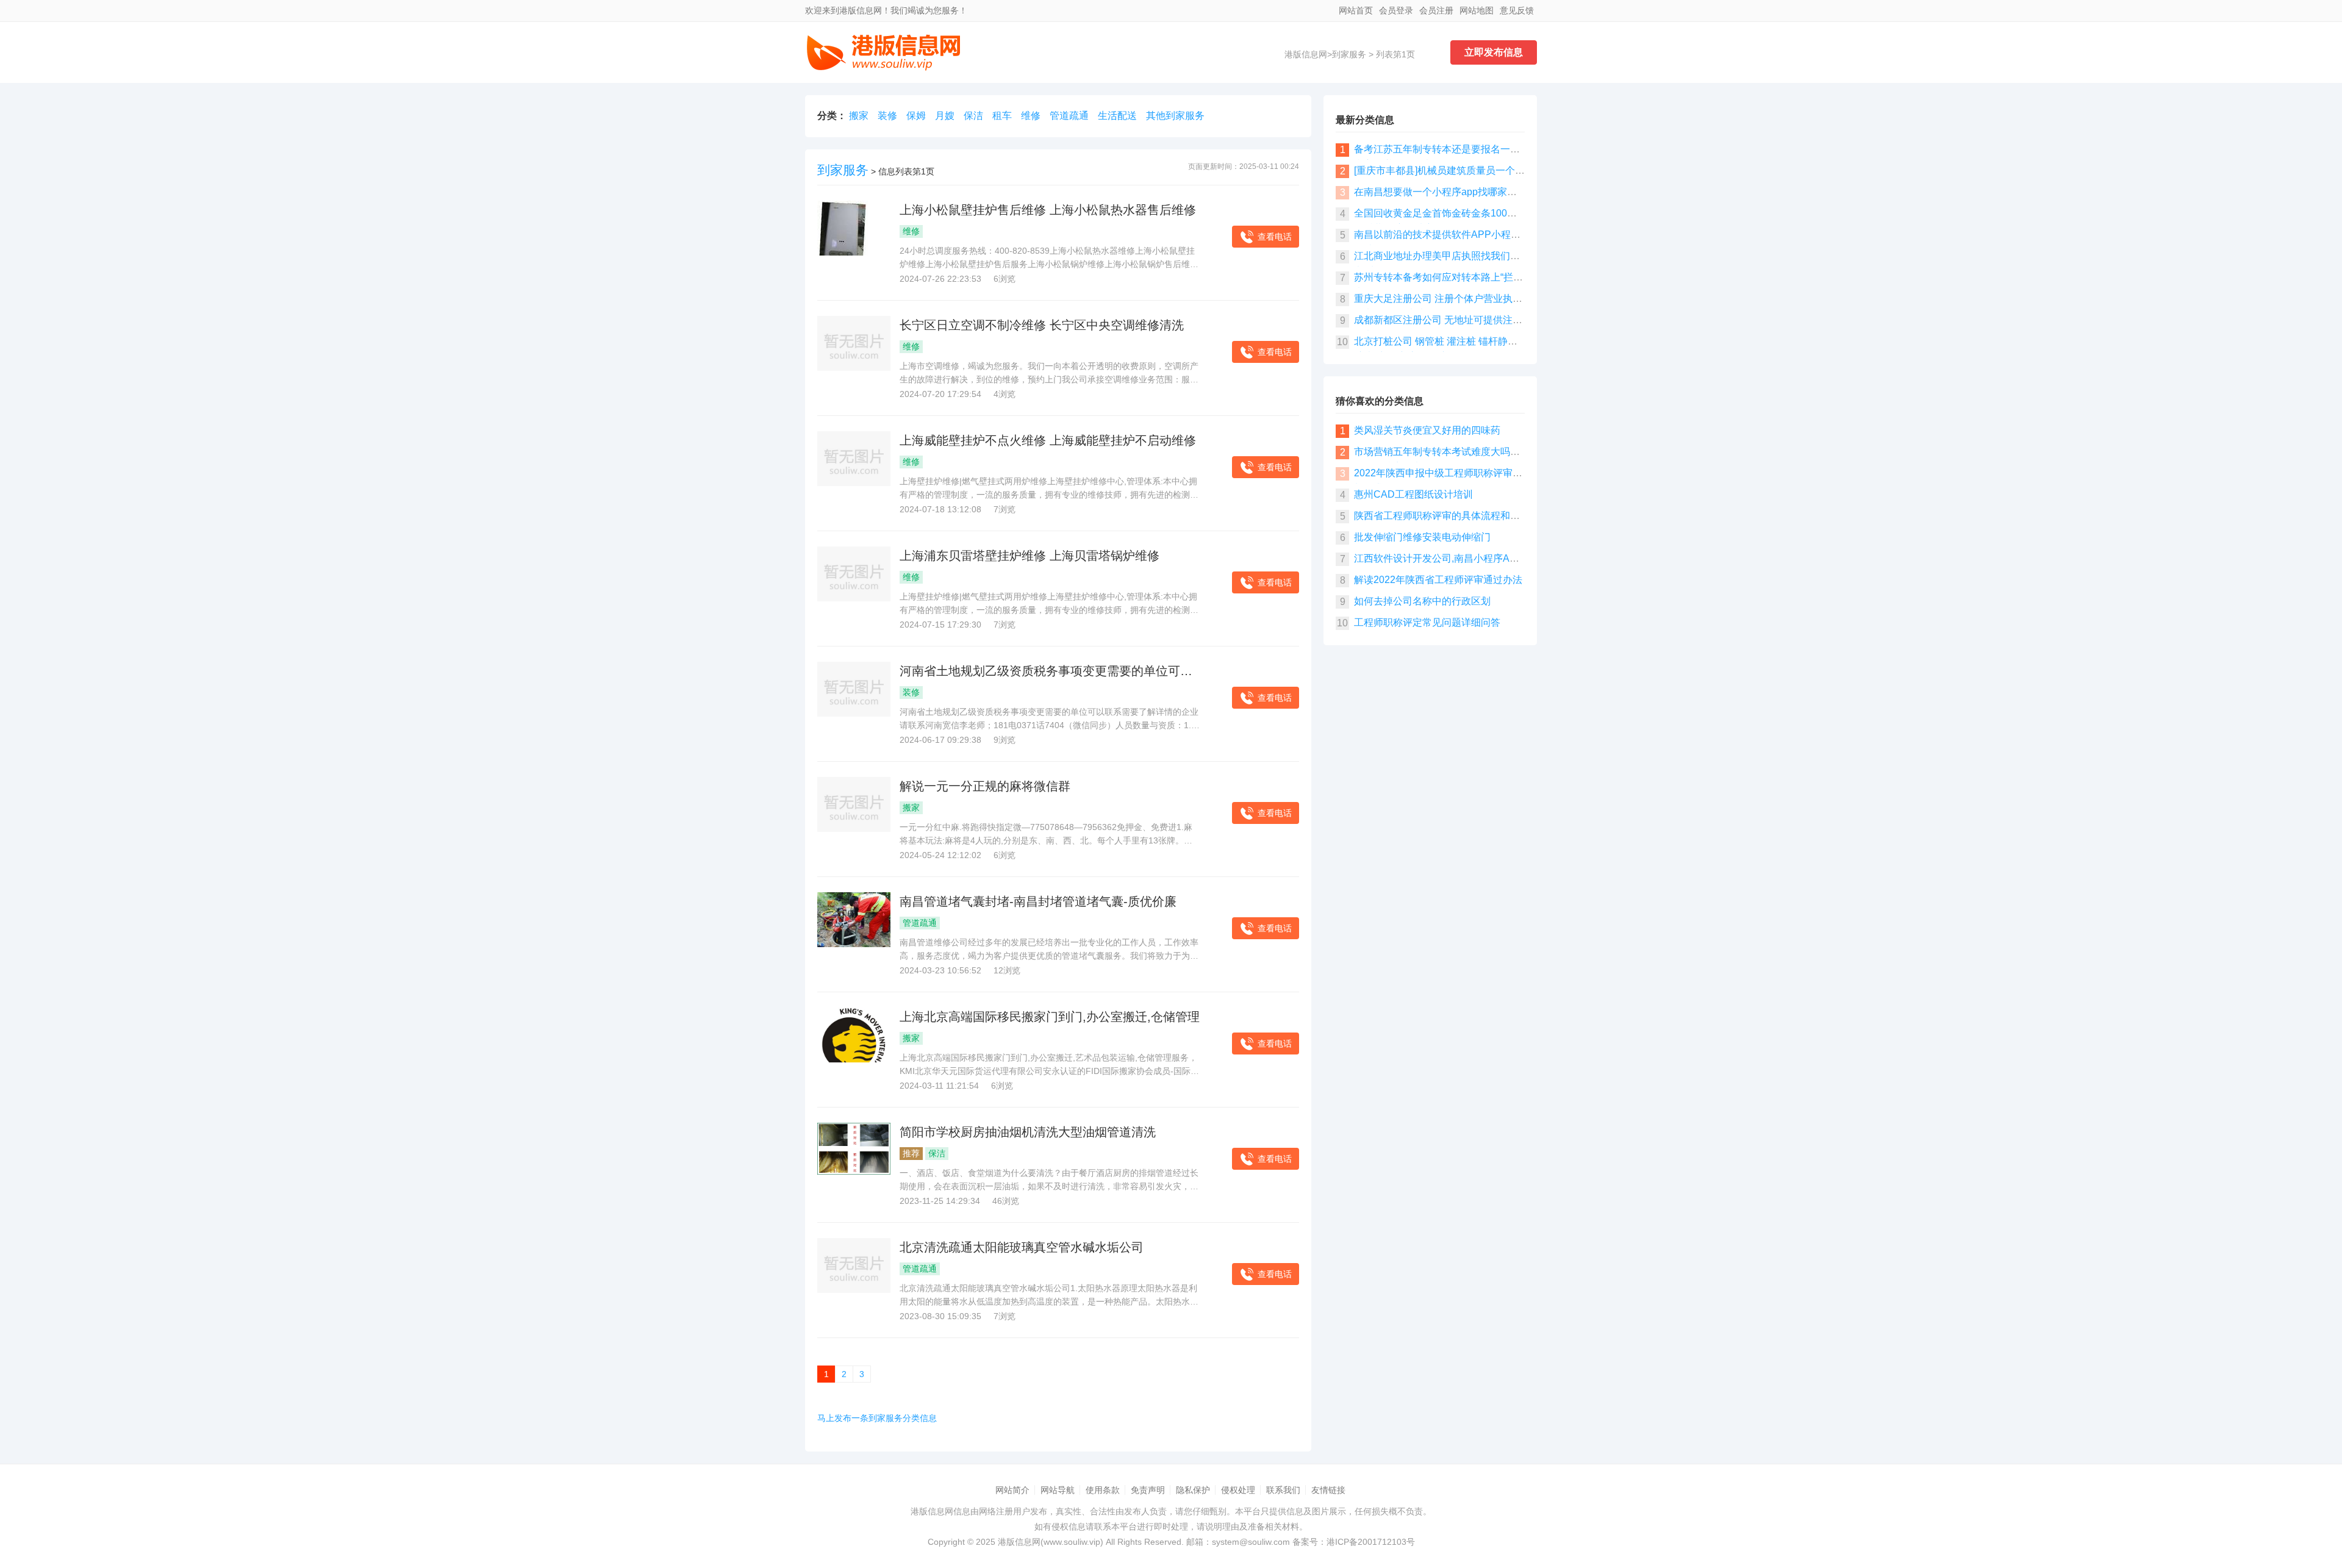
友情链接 (1328, 1490)
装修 (887, 116)
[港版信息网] (884, 68)
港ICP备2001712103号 (1371, 1542)
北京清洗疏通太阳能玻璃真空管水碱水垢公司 (1022, 1247)
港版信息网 (1306, 54)
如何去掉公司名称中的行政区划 (1422, 601)
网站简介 (1012, 1490)
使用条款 (1103, 1490)
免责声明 (1148, 1490)
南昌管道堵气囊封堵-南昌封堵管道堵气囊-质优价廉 (1038, 901)
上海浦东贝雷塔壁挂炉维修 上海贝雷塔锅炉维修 (1030, 556)
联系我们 (1283, 1490)
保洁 (973, 116)
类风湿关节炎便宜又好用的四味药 (1427, 430)
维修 (1031, 116)
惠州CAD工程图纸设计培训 (1413, 494)
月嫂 (945, 116)
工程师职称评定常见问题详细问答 (1427, 622)
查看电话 (1275, 237)
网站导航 (1058, 1490)
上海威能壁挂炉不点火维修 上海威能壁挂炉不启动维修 (1048, 440)
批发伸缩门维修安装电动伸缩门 (1422, 537)
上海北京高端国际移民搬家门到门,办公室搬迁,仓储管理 (1050, 1017)
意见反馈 (1517, 10)
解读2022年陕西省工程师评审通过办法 (1438, 580)
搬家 (859, 116)
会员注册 (1436, 10)
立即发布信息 (1494, 52)
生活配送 (1117, 116)
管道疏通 (1069, 116)
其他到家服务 (1175, 116)
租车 (1002, 116)
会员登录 (1396, 10)
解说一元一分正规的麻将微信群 (985, 786)
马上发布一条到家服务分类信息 (877, 1418)
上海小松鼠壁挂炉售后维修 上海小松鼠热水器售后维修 (1048, 210)
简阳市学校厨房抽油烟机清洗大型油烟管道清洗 (1028, 1132)
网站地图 (1477, 10)
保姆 (916, 116)
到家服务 (1349, 54)
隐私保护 (1193, 1490)
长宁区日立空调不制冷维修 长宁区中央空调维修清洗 (1042, 325)
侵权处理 (1238, 1490)
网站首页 (1356, 10)
